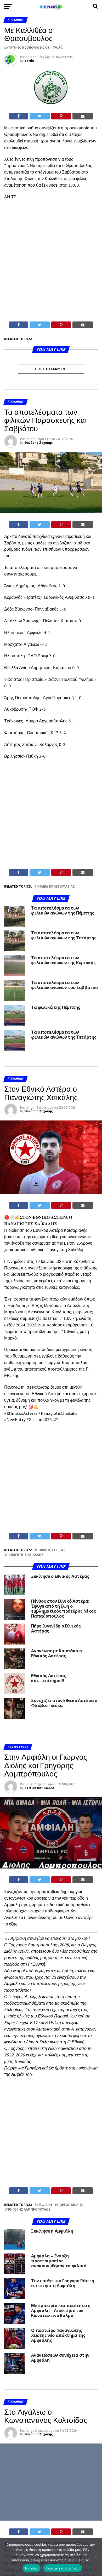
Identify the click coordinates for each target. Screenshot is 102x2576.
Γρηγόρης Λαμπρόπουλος (28, 2210)
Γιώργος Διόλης (70, 2205)
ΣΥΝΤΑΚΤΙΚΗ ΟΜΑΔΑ (39, 1788)
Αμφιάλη (44, 2205)
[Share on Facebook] (19, 116)
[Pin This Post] (61, 116)
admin (29, 61)
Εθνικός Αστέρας (51, 1550)
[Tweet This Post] (40, 116)
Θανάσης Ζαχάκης (39, 443)
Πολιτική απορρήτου (63, 2568)
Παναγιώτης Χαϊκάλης (25, 1555)
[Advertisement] (51, 268)
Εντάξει (32, 2568)
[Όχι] (95, 2557)
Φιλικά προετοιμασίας (56, 887)
